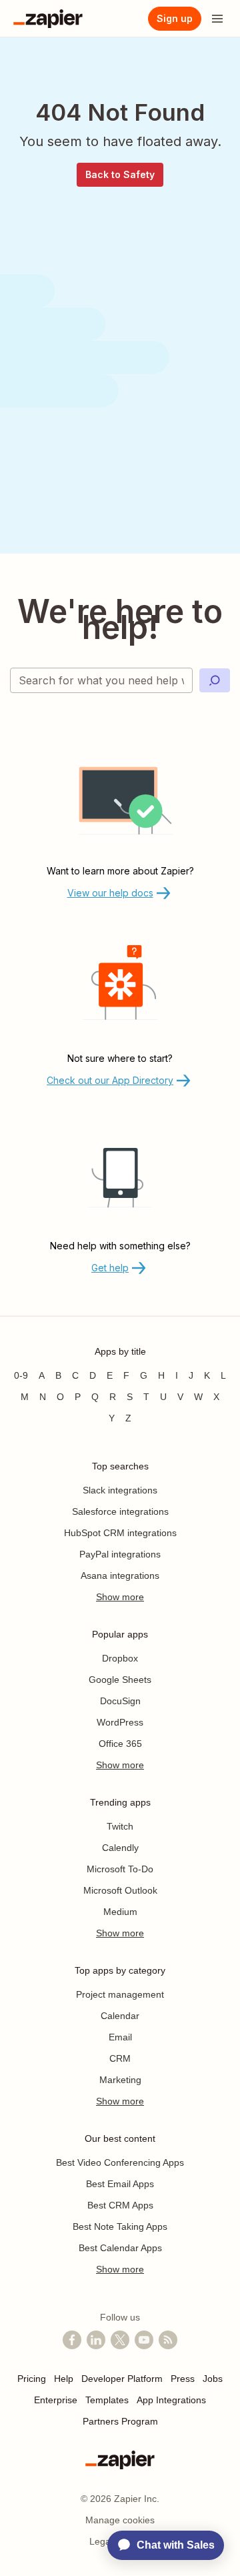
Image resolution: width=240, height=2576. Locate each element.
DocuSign (120, 1701)
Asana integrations (120, 1575)
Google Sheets (120, 1680)
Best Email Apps (120, 2184)
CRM (120, 2058)
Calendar (120, 2016)
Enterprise (56, 2400)
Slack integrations (120, 1490)
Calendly (120, 1848)
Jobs (213, 2379)
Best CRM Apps (120, 2205)
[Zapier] (48, 19)
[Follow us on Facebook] (72, 2340)
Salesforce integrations (120, 1511)
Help (64, 2379)
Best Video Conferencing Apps (120, 2162)
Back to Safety (120, 174)
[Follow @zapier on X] (120, 2340)
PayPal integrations (120, 1554)
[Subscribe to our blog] (168, 2340)
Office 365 (120, 1744)
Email (120, 2037)
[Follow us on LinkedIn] (96, 2340)
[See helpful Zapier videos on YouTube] (144, 2340)
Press (183, 2379)
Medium (120, 1912)
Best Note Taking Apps (120, 2226)
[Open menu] (217, 19)
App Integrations (171, 2400)
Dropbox (120, 1658)
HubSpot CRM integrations (120, 1533)
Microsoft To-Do (120, 1869)
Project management (120, 1994)
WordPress (120, 1722)
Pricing (32, 2379)
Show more (120, 1597)
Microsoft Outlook (120, 1890)
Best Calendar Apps (120, 2248)
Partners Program (120, 2421)
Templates (107, 2400)
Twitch (120, 1826)
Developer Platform (122, 2379)
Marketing (120, 2080)
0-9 (21, 1375)
